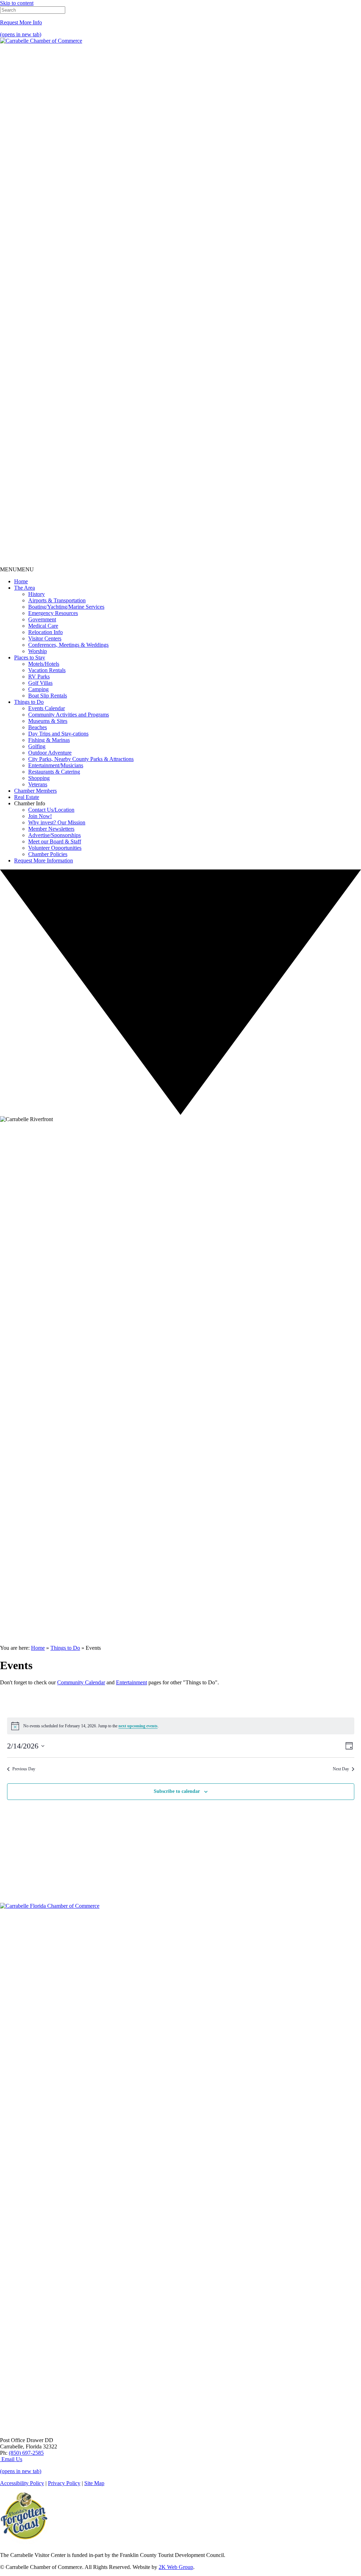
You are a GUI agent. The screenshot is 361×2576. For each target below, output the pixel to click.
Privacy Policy (64, 2483)
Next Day (341, 1769)
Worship (38, 651)
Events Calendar (47, 708)
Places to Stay (30, 657)
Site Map (94, 2483)
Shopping (39, 778)
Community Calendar (81, 1682)
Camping (38, 689)
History (36, 594)
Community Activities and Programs (69, 715)
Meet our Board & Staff (55, 841)
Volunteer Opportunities (55, 848)
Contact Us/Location (51, 810)
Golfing (37, 746)
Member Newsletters (51, 829)
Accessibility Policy (22, 2483)
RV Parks (39, 677)
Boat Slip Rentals (48, 696)
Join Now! (40, 816)
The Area (25, 588)
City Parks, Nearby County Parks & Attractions (81, 759)
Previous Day (24, 1769)
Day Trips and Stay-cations (58, 734)
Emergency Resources (53, 613)
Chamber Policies (48, 854)
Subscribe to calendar (177, 1791)
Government (42, 619)
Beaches (38, 727)
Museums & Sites (48, 721)
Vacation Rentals (47, 670)
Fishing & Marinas (49, 740)
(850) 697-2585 (26, 2453)
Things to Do (29, 702)
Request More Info (21, 22)
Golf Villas (40, 683)
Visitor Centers (45, 638)
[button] (17, 569)
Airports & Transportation (57, 600)
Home (21, 581)
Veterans (38, 784)
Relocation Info (45, 632)
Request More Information (44, 860)
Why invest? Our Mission (57, 822)
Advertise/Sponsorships (54, 835)
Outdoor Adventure (50, 753)
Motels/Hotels (44, 664)
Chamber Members (35, 791)
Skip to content (17, 3)
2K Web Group (176, 2567)
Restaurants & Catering (54, 772)
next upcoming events (138, 1726)
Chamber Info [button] (30, 803)
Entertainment (131, 1682)
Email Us (11, 2459)
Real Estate (27, 797)
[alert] (181, 1726)
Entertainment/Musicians (56, 765)
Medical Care (43, 626)
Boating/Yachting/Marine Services (66, 607)
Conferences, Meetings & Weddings (68, 645)
